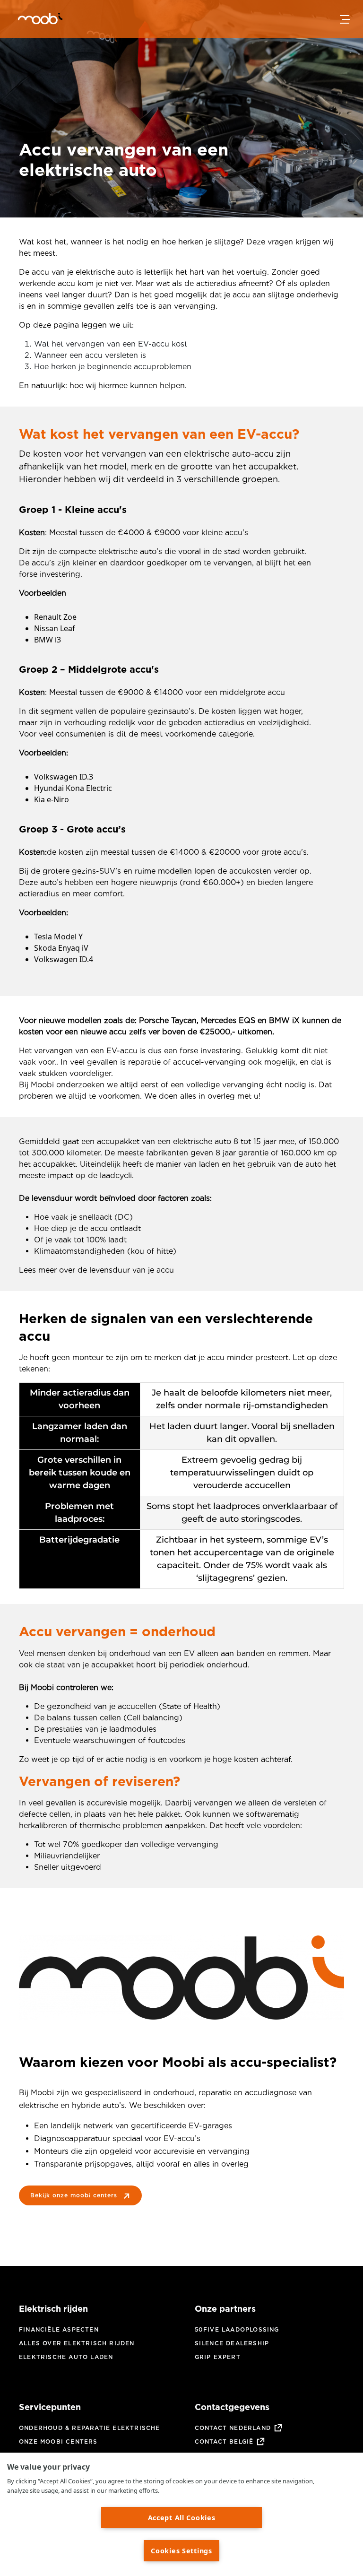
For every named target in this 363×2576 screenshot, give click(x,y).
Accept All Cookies (182, 2518)
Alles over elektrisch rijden (77, 2343)
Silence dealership (232, 2343)
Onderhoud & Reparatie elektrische (90, 2428)
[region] (181, 2514)
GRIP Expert (218, 2357)
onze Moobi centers (58, 2442)
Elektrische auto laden (66, 2357)
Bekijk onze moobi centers (74, 2195)
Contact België (224, 2442)
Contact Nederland (233, 2428)
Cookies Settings (181, 2551)
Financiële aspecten (59, 2329)
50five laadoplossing (237, 2329)
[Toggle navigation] (345, 19)
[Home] (28, 20)
